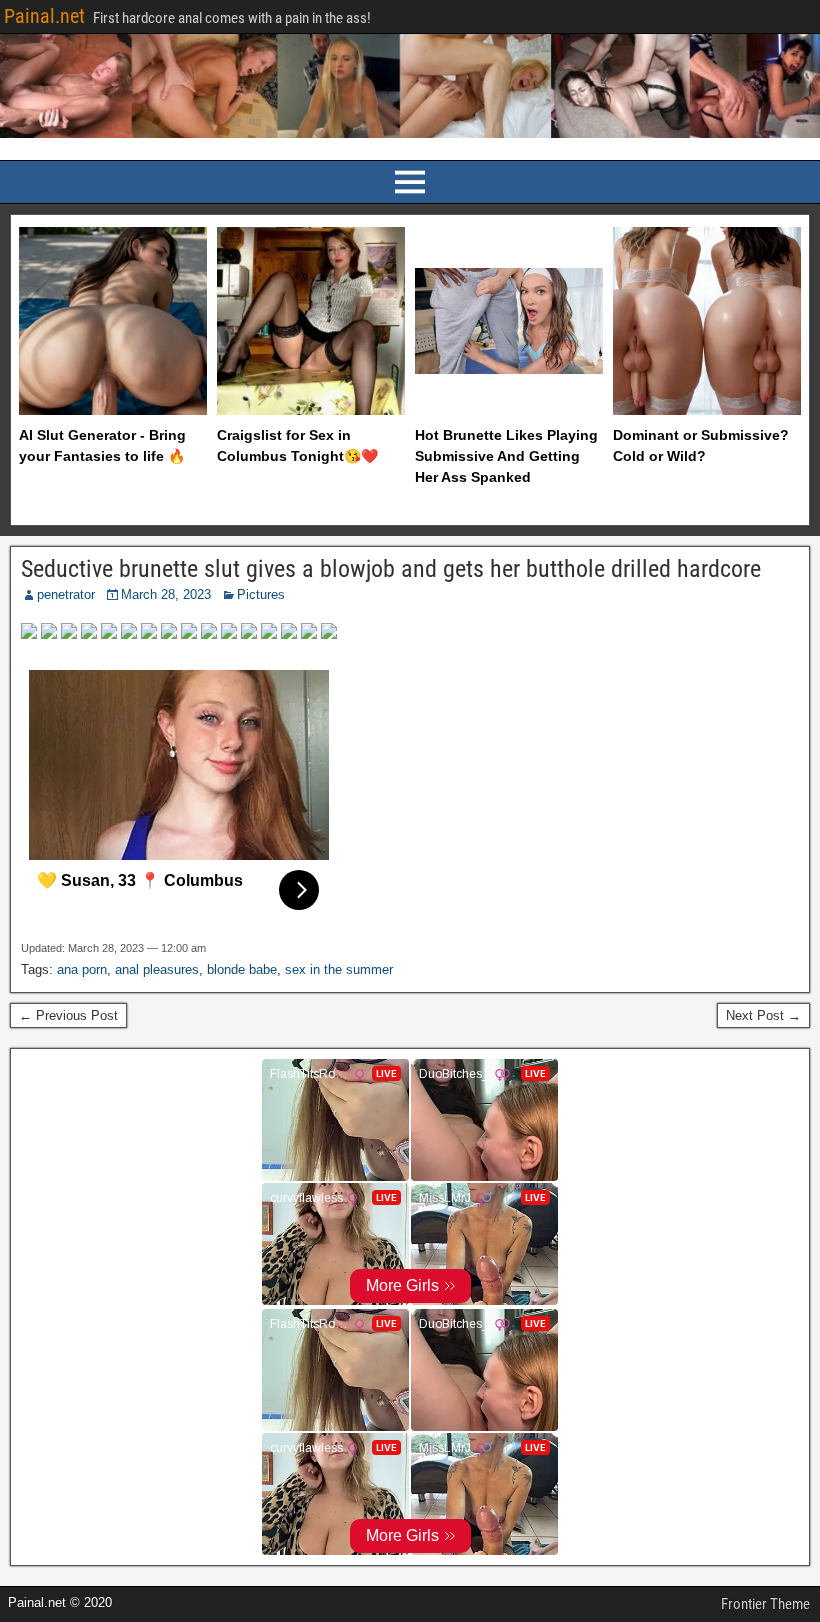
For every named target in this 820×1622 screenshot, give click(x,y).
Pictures (261, 594)
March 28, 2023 (166, 594)
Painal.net (44, 16)
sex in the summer (339, 969)
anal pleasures (157, 969)
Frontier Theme (765, 1604)
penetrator (66, 594)
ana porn (82, 969)
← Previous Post (68, 1015)
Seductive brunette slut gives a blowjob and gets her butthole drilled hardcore (391, 569)
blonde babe (242, 969)
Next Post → (763, 1015)
